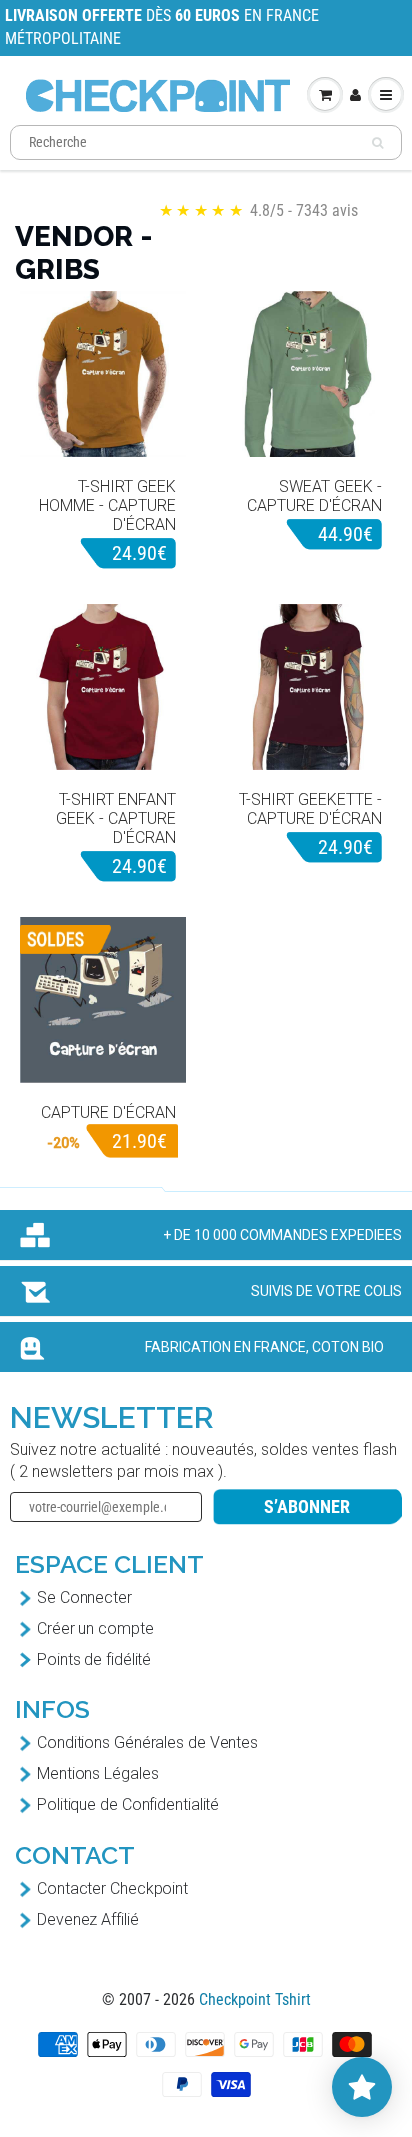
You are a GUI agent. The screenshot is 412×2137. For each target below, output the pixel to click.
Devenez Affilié (88, 1919)
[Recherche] (377, 143)
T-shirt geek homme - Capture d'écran (107, 505)
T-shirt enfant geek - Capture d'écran (116, 818)
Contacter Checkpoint (112, 1888)
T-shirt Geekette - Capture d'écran (310, 809)
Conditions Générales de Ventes (147, 1742)
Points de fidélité (94, 1659)
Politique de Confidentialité (128, 1804)
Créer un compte (95, 1628)
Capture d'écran (108, 1112)
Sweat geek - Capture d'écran (314, 496)
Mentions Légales (97, 1773)
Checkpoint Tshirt (255, 1999)
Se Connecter (84, 1597)
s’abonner (307, 1506)
